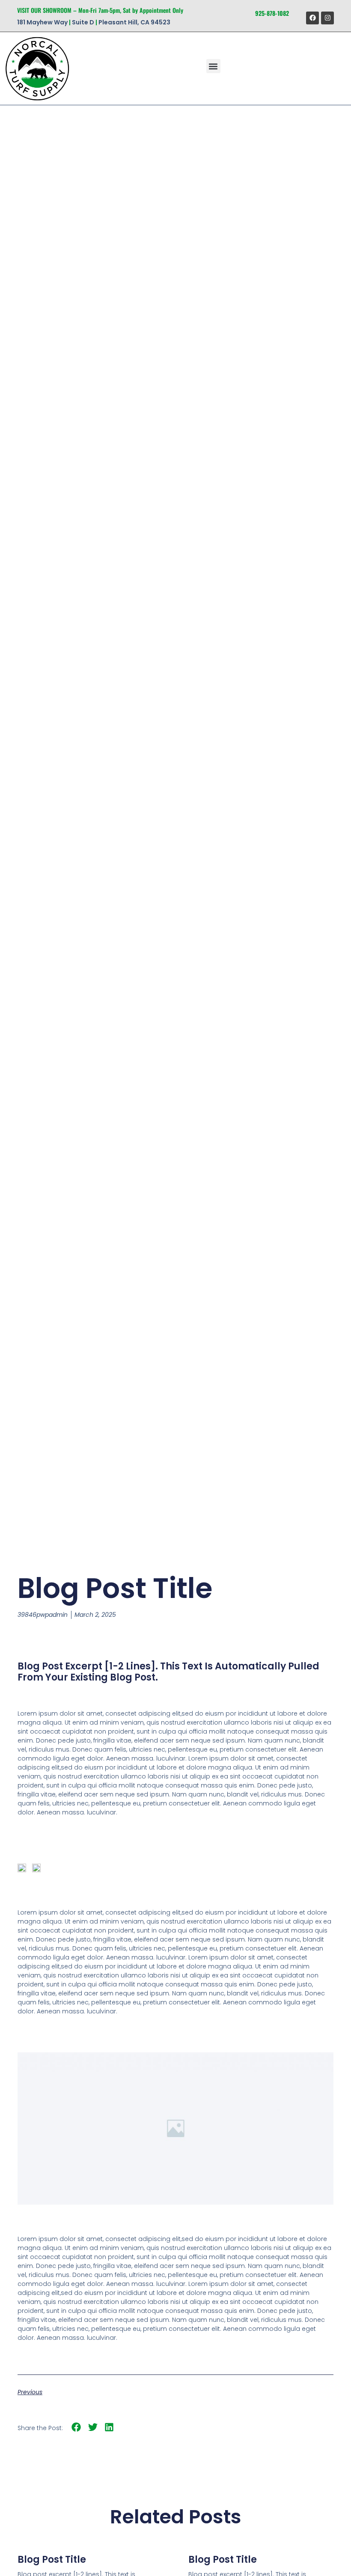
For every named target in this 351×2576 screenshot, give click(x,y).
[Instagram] (327, 18)
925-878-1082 (272, 13)
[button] (213, 66)
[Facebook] (312, 18)
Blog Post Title (52, 2560)
